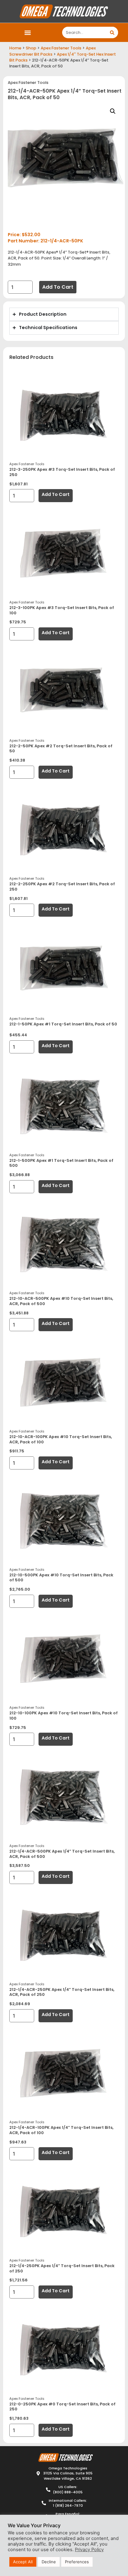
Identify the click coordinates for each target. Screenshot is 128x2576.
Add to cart (58, 287)
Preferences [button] (77, 2562)
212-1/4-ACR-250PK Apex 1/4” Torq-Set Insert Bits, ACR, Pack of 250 (62, 1992)
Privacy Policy (89, 2550)
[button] (28, 32)
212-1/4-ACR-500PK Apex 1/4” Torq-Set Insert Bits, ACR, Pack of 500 (62, 1854)
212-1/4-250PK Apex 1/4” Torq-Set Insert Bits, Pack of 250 (62, 2268)
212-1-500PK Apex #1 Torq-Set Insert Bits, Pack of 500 (61, 1163)
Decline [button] (49, 2562)
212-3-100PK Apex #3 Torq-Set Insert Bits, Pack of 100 (62, 610)
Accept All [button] (23, 2562)
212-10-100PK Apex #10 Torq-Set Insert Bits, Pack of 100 (64, 1716)
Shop (31, 48)
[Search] (112, 32)
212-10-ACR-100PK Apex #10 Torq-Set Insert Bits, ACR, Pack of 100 (61, 1439)
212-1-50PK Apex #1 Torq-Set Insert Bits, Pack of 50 (63, 1024)
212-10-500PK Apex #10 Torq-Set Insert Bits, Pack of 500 (61, 1578)
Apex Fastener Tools (61, 48)
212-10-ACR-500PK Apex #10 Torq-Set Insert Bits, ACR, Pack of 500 (61, 1301)
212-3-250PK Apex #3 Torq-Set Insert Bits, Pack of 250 (62, 472)
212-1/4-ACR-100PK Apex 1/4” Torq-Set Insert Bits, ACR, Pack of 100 (61, 2130)
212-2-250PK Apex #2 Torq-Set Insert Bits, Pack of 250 (62, 887)
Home (15, 48)
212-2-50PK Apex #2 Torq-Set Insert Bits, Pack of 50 (61, 749)
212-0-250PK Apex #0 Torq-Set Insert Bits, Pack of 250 (62, 2407)
